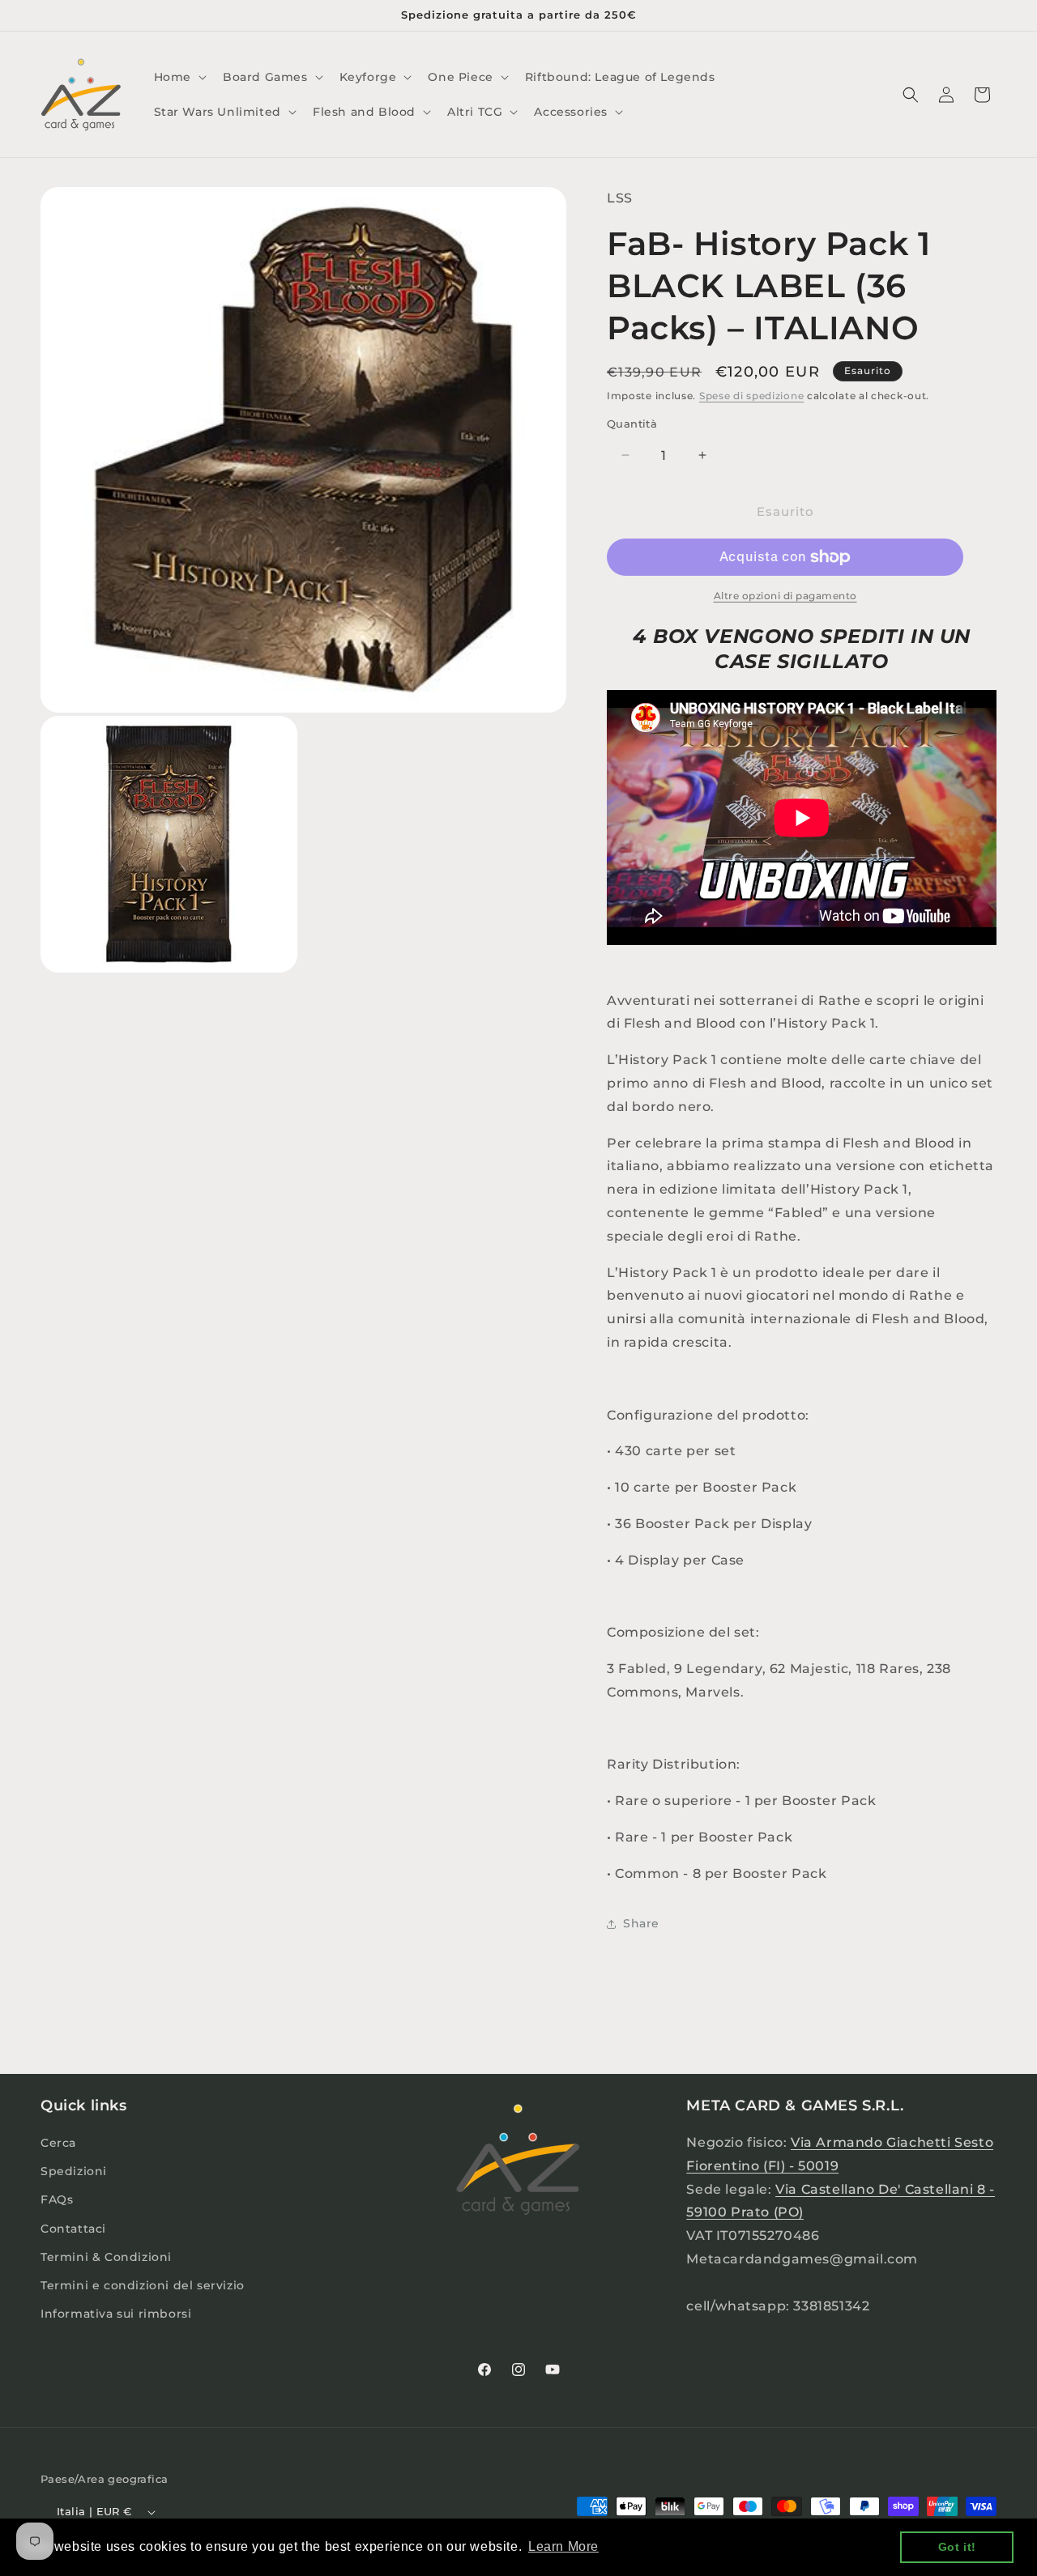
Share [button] (641, 1923)
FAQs (57, 2199)
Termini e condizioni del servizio (143, 2285)
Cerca (58, 2143)
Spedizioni (74, 2171)
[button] (179, 77)
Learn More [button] (563, 2546)
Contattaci (73, 2229)
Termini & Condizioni (106, 2257)
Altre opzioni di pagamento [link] (785, 596)
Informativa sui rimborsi (116, 2314)
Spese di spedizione (751, 396)
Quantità (632, 424)
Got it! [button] (957, 2547)
